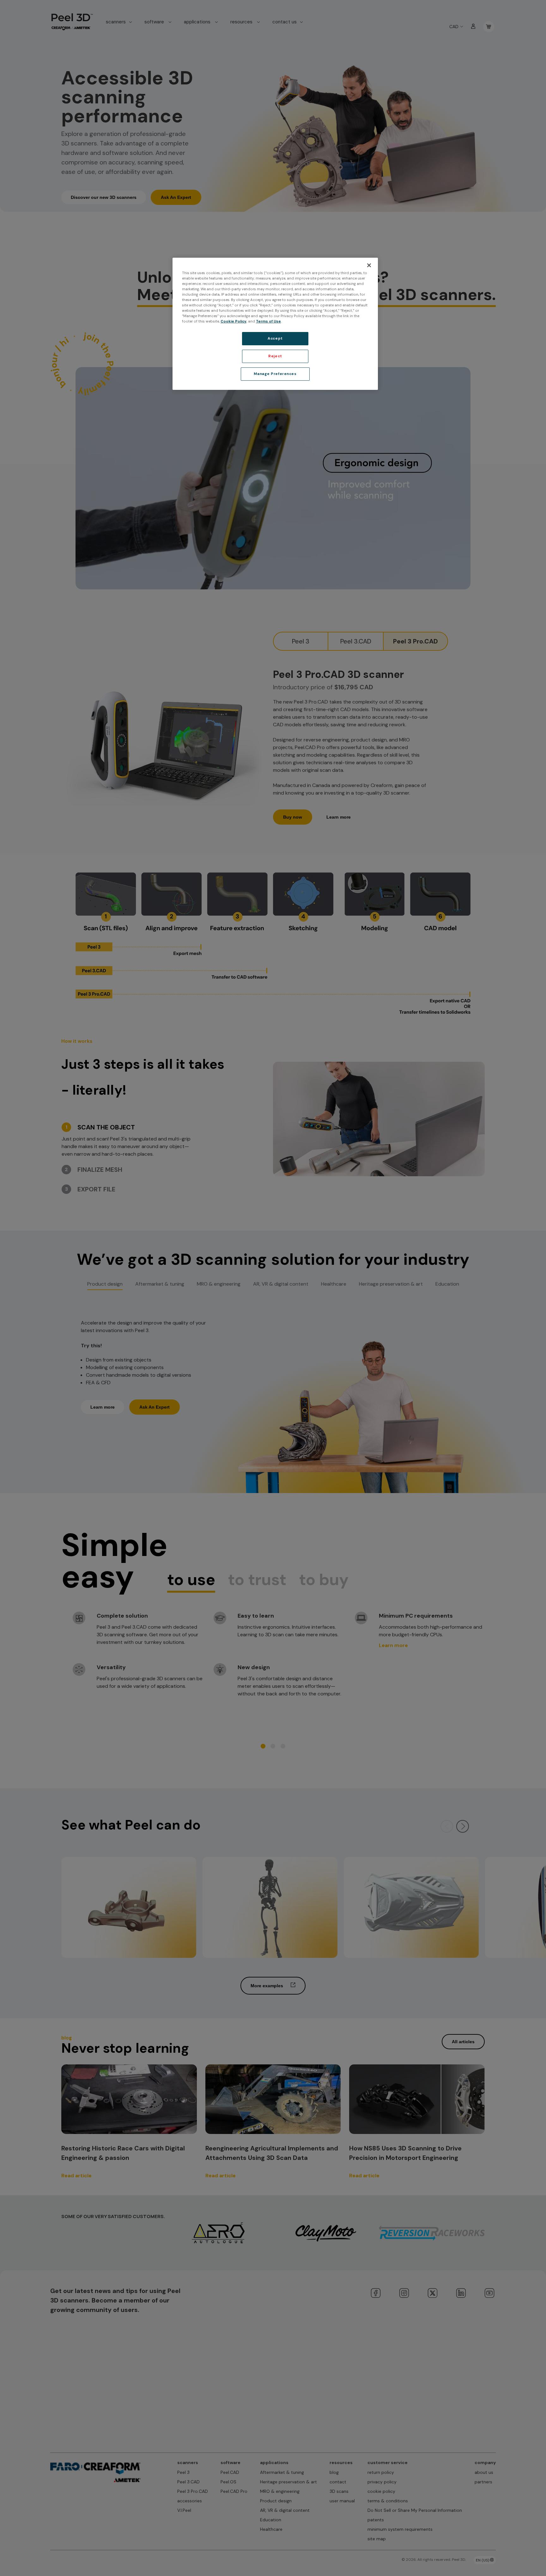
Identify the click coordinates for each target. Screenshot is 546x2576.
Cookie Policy (234, 321)
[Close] (369, 265)
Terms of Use (268, 321)
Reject (275, 356)
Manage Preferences (275, 374)
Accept (275, 338)
